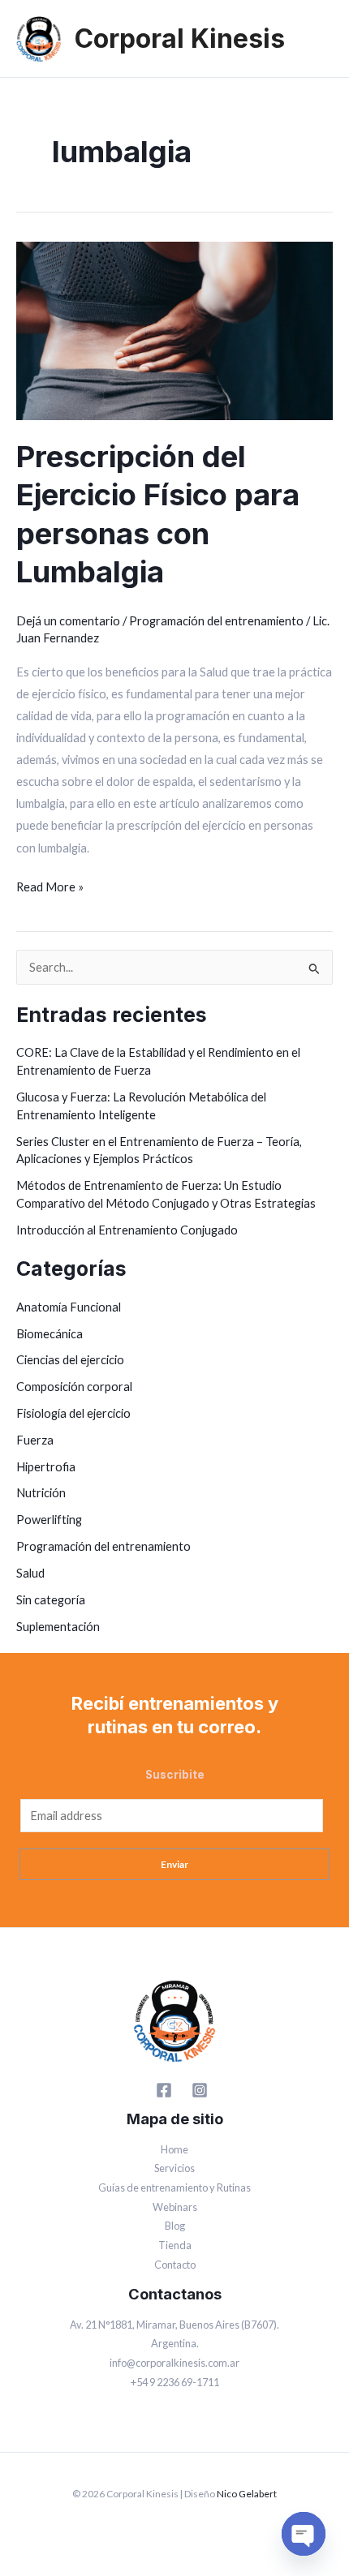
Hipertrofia (46, 1467)
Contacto (175, 2265)
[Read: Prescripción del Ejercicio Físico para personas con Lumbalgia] (174, 330)
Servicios (174, 2168)
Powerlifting (49, 1520)
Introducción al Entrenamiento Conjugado (127, 1230)
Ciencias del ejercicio (70, 1360)
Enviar (174, 1864)
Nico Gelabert (247, 2494)
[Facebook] (164, 2090)
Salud (30, 1573)
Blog (175, 2226)
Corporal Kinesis (180, 39)
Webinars (175, 2207)
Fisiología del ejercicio (73, 1413)
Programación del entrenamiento (216, 621)
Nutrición (41, 1493)
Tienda (175, 2245)
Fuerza (35, 1440)
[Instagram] (200, 2090)
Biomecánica (50, 1334)
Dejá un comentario (68, 621)
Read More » (50, 885)
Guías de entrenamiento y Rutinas (174, 2187)
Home (174, 2149)
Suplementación (58, 1627)
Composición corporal (74, 1387)
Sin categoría (51, 1600)
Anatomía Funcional (69, 1307)
